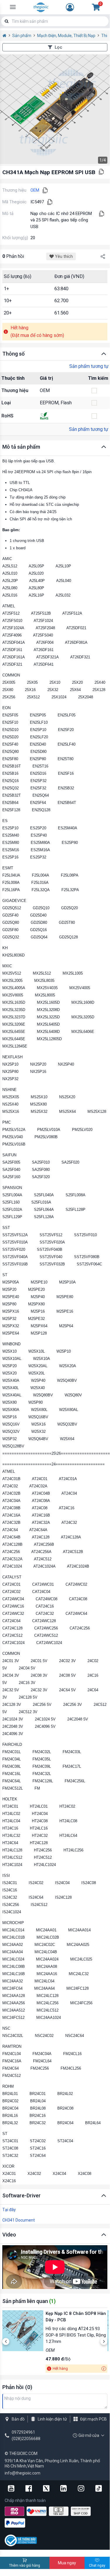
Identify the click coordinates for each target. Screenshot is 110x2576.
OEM (35, 190)
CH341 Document (19, 2220)
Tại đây (9, 2210)
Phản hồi (13, 256)
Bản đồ (18, 2419)
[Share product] (103, 256)
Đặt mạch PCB (93, 2419)
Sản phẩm (22, 36)
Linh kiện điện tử (52, 2419)
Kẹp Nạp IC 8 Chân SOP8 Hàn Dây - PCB (76, 2317)
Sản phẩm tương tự (89, 366)
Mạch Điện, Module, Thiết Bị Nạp (66, 36)
